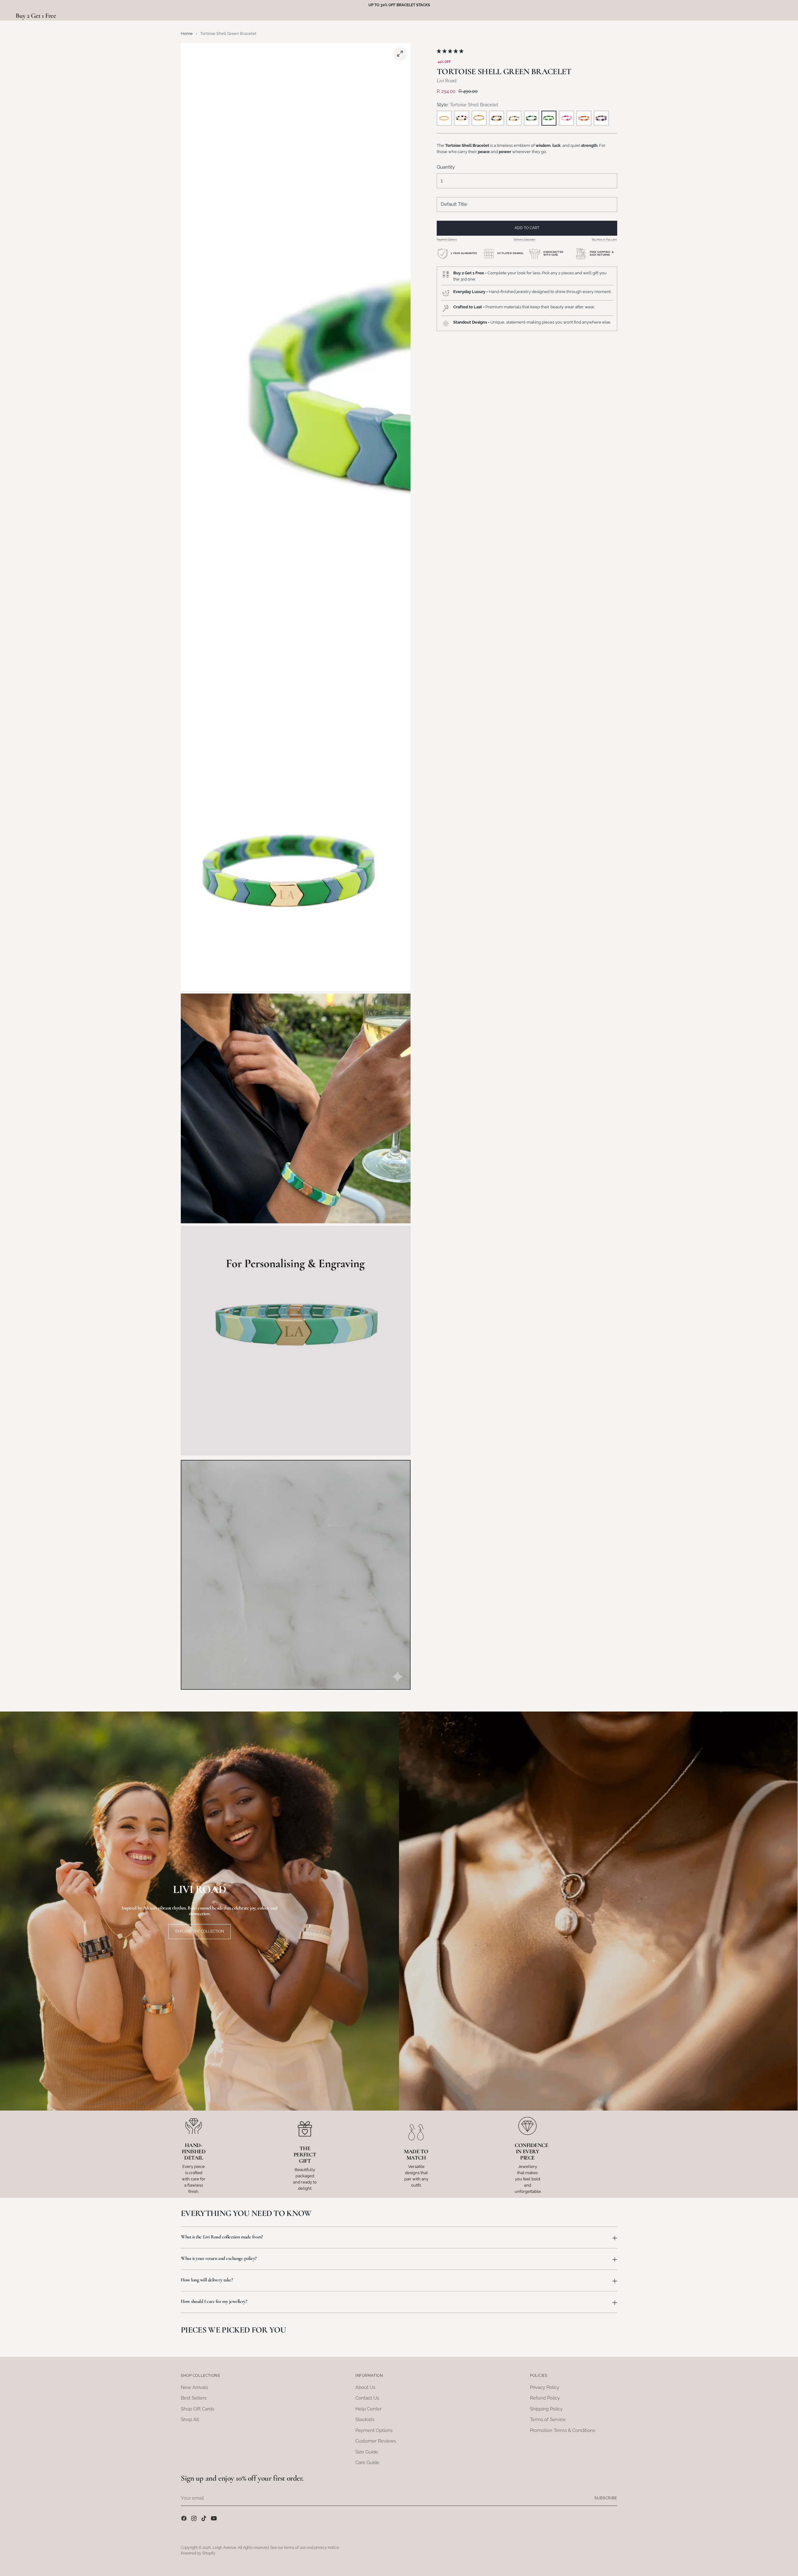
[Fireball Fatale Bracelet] (566, 118)
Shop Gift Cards (197, 2409)
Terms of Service (548, 2420)
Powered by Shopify (198, 2553)
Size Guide (367, 2452)
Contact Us (367, 2398)
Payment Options (447, 239)
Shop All (190, 2420)
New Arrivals (194, 2387)
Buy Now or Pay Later (605, 239)
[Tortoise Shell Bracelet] (549, 118)
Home (187, 33)
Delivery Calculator (525, 239)
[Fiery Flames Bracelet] (584, 118)
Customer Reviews (376, 2441)
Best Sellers (194, 2398)
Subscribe (606, 2498)
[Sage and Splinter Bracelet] (531, 118)
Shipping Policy (546, 2409)
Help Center (368, 2409)
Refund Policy (545, 2398)
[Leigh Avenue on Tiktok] (204, 2519)
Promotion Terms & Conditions (562, 2430)
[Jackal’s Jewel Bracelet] (514, 118)
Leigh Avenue (224, 2548)
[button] (451, 51)
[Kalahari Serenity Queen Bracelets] (497, 118)
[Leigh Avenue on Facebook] (185, 2519)
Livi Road (447, 81)
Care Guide (367, 2463)
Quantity (446, 167)
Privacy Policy (545, 2387)
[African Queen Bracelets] (444, 118)
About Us (365, 2387)
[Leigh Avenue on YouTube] (214, 2519)
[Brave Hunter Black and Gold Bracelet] (462, 118)
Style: (467, 105)
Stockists (365, 2420)
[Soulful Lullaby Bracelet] (479, 118)
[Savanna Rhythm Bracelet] (601, 118)
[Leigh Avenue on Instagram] (195, 2519)
